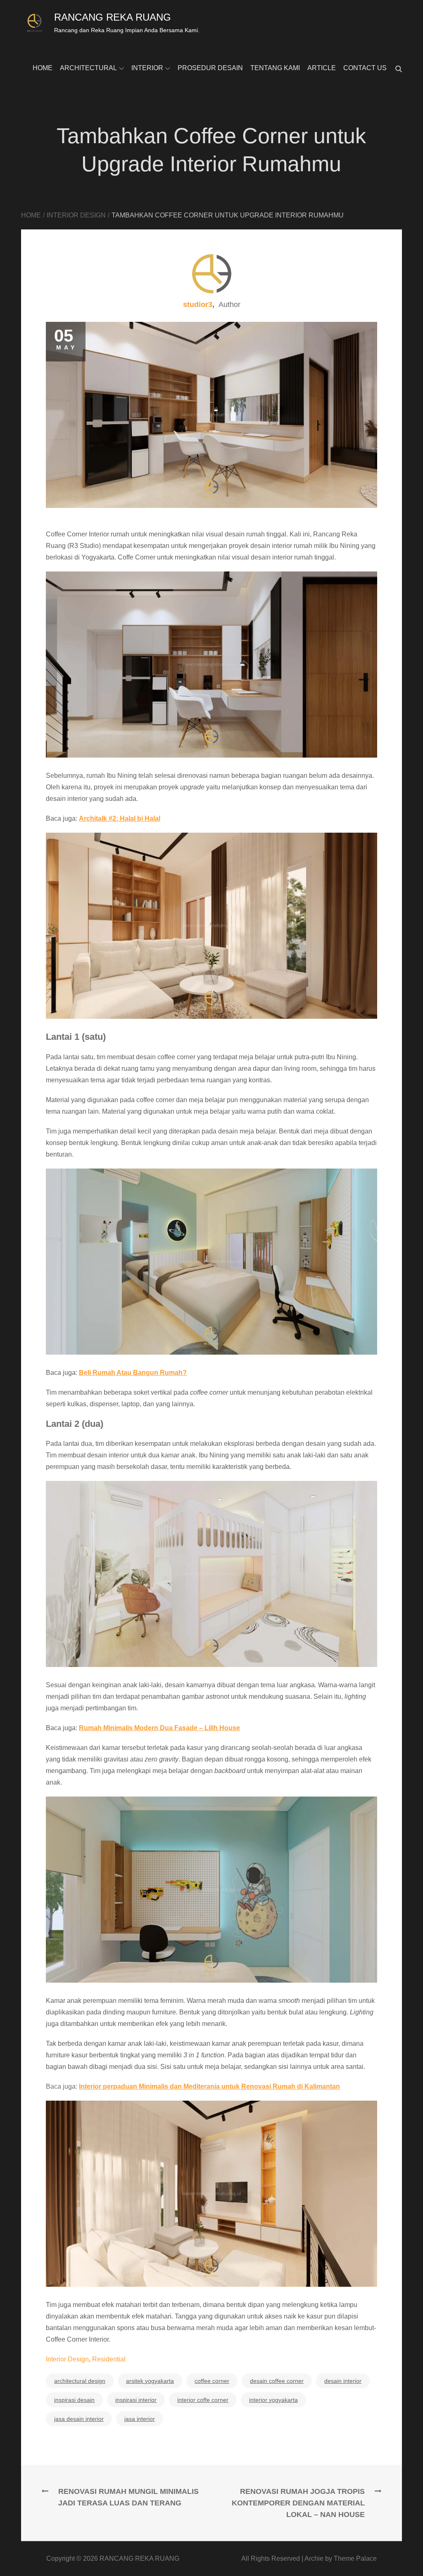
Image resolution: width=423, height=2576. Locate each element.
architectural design (80, 2381)
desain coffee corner (277, 2381)
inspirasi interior (136, 2400)
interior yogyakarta (273, 2400)
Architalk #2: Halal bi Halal (120, 818)
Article (322, 68)
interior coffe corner (203, 2400)
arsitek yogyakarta (150, 2381)
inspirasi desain (74, 2400)
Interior (147, 68)
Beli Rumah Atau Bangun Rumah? (133, 1373)
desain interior (343, 2381)
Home (43, 68)
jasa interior (140, 2419)
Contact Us (365, 68)
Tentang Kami (275, 68)
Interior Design (67, 2359)
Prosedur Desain (210, 68)
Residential (109, 2359)
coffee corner (212, 2381)
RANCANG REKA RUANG (113, 17)
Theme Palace (355, 2558)
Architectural (88, 68)
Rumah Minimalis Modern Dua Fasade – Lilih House (159, 1728)
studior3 (198, 305)
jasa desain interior (79, 2419)
